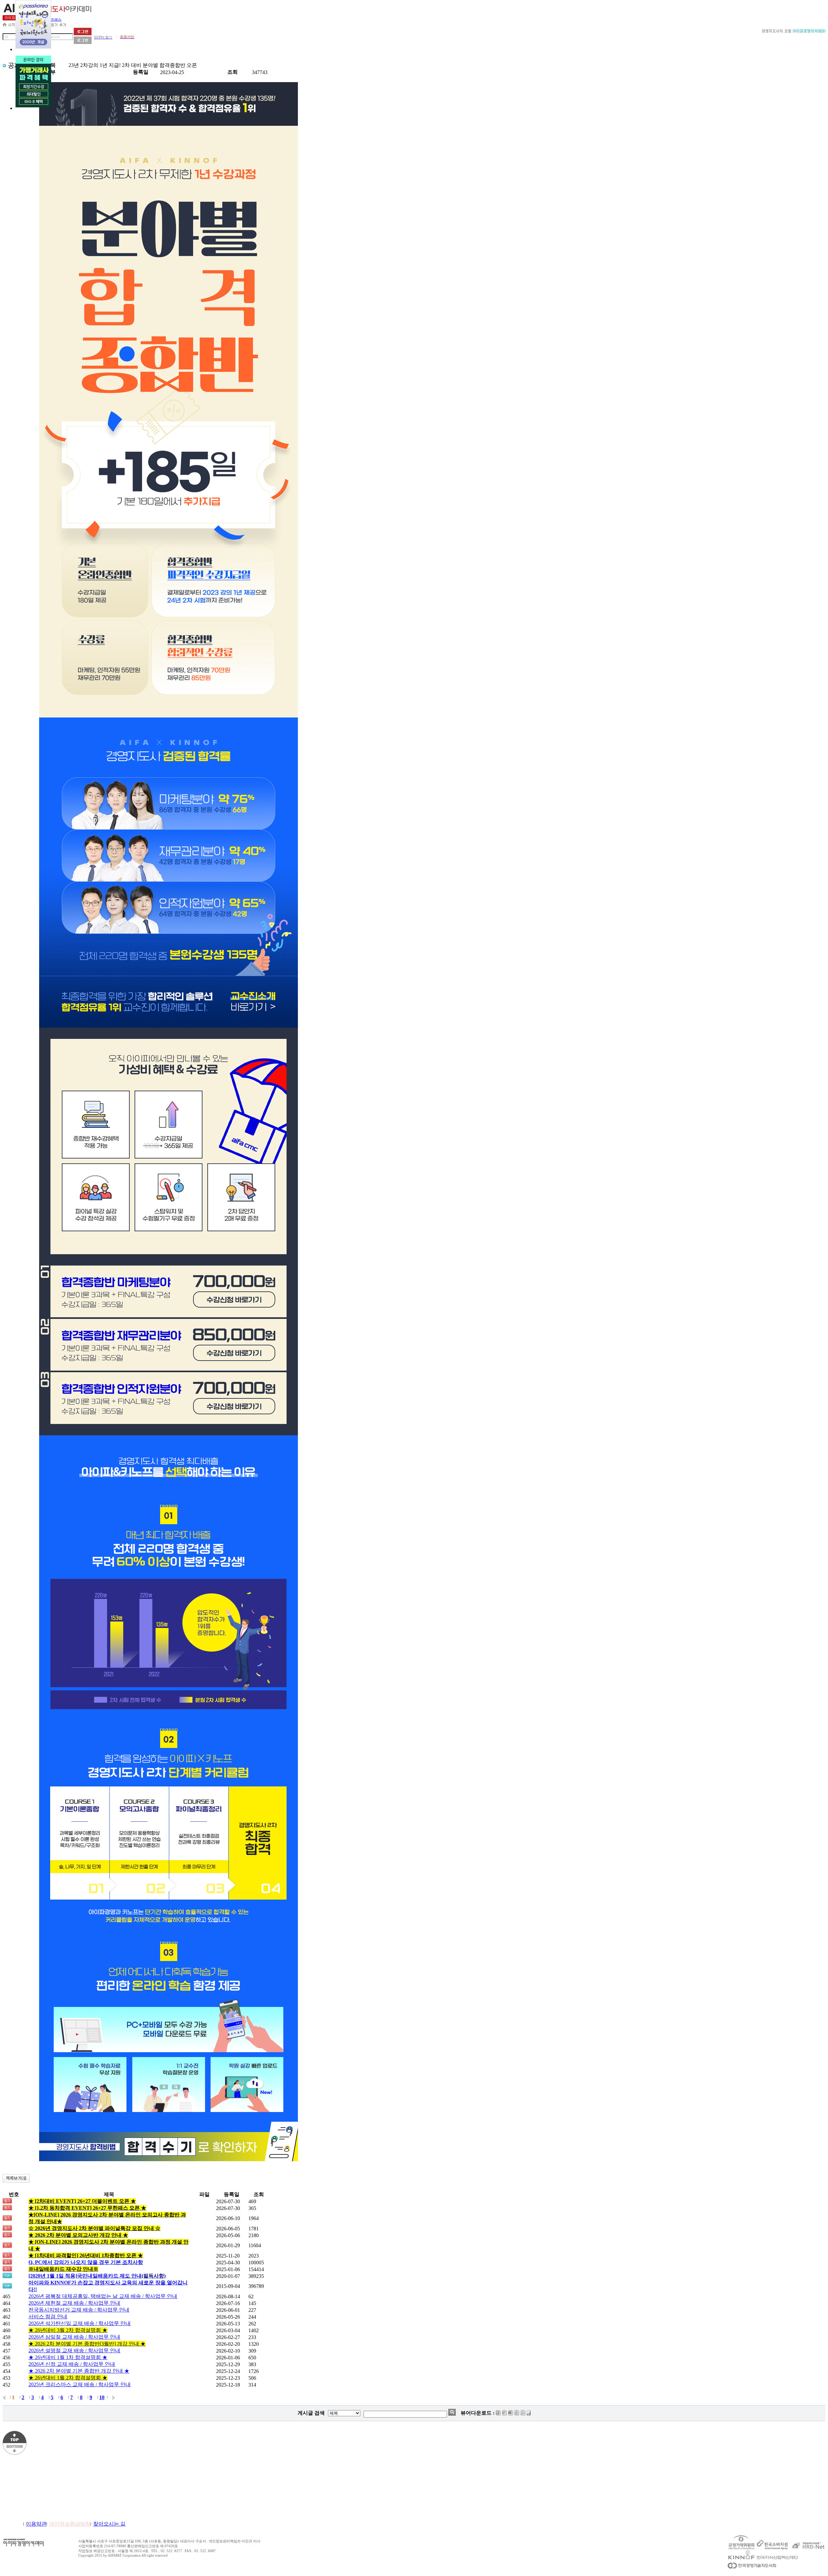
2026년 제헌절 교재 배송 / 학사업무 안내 (74, 2303)
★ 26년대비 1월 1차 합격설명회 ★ (68, 2357)
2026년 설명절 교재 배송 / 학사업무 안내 (74, 2350)
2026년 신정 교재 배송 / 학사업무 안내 (72, 2364)
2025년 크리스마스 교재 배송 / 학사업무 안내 (80, 2384)
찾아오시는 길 (109, 2524)
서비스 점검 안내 (48, 2317)
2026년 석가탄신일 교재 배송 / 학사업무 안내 (80, 2323)
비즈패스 (54, 19)
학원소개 (13, 2524)
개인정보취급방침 (70, 2524)
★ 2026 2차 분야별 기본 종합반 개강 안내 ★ (79, 2371)
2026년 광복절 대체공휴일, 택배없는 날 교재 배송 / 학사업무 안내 (103, 2296)
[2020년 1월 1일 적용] (97, 2276)
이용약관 (36, 2524)
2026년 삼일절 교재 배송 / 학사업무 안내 (74, 2337)
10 (102, 2397)
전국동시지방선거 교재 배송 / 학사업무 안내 (79, 2310)
